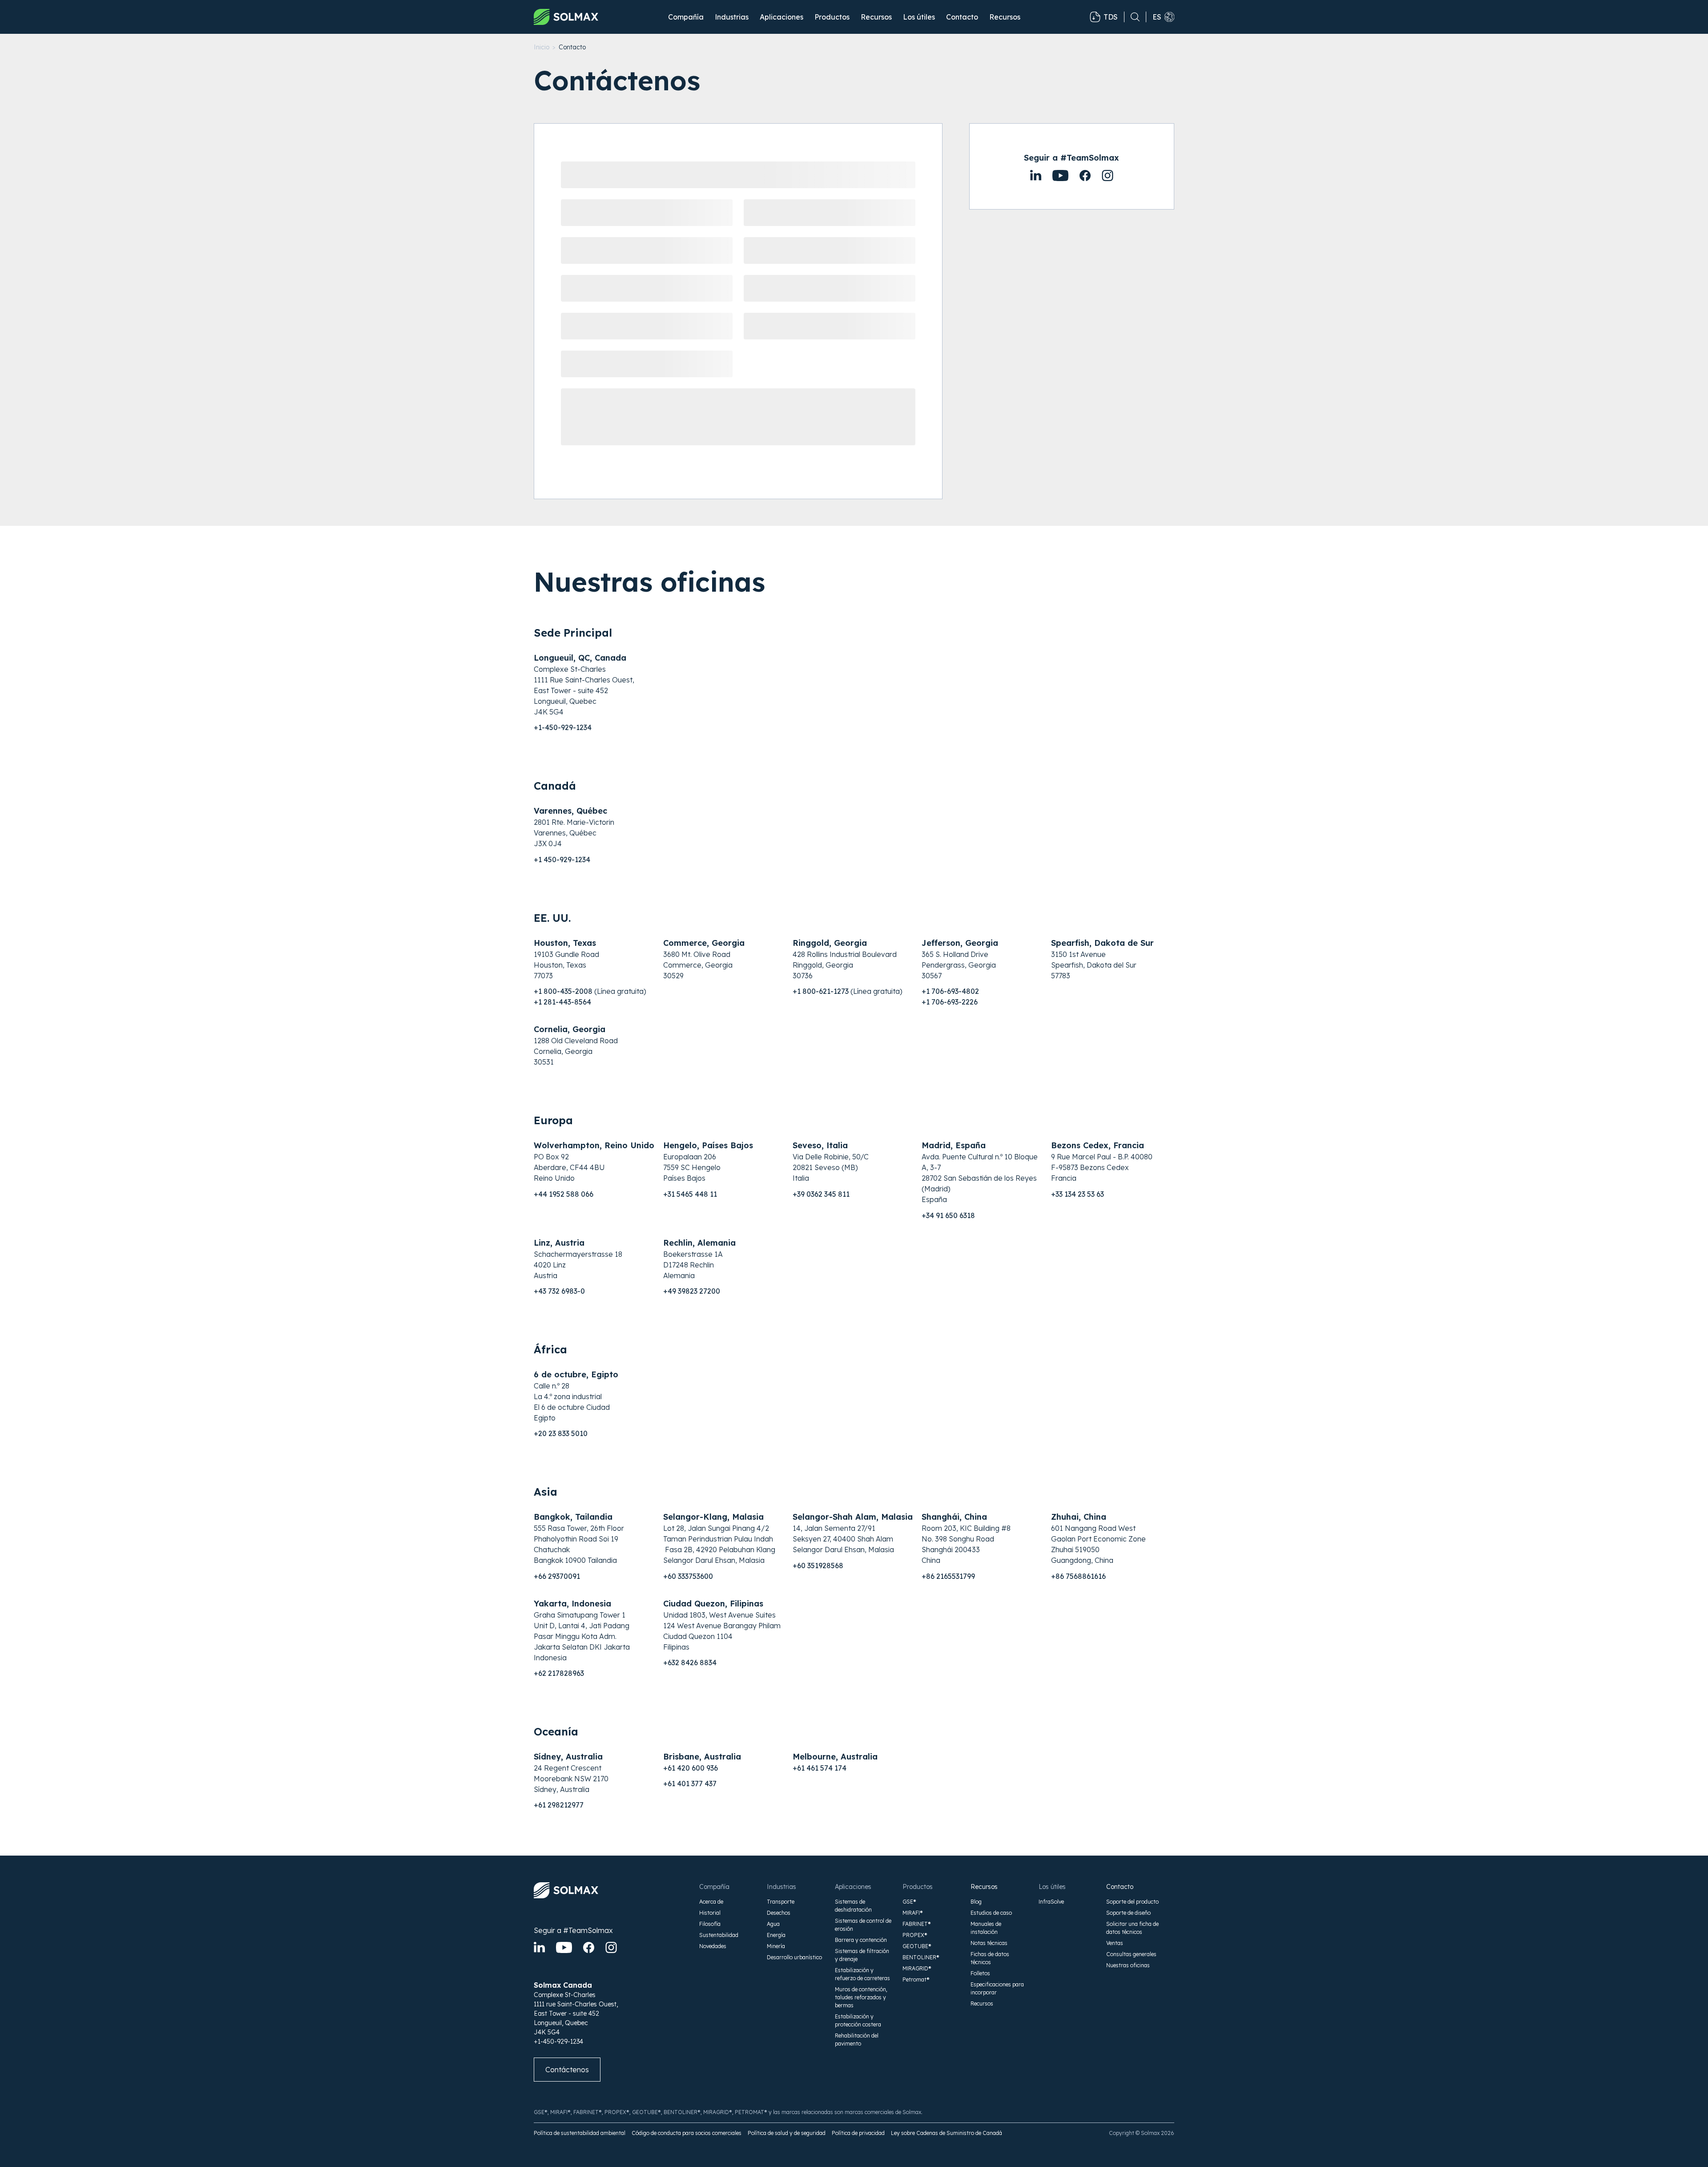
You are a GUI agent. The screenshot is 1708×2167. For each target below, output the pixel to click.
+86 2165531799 (948, 1576)
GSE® (909, 1902)
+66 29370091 (557, 1576)
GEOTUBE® (917, 1946)
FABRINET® (917, 1924)
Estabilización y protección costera (858, 2020)
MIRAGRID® (917, 1968)
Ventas (1115, 1943)
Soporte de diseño (1128, 1913)
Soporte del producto (1132, 1902)
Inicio (542, 47)
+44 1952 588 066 (564, 1194)
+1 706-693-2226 (950, 1002)
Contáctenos (567, 2070)
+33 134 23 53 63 (1078, 1194)
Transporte (781, 1902)
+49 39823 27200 (692, 1291)
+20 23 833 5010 (561, 1433)
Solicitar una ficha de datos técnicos (1132, 1928)
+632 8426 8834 (690, 1663)
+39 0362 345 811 (821, 1194)
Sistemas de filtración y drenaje (862, 1955)
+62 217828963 (559, 1673)
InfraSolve (1051, 1902)
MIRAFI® (913, 1913)
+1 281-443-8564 (562, 1002)
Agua (773, 1924)
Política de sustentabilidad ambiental (580, 2133)
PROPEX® (915, 1935)
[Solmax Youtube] (564, 1947)
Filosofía (710, 1924)
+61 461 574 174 (820, 1768)
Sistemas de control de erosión (863, 1925)
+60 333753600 (688, 1576)
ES (1157, 17)
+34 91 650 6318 (948, 1215)
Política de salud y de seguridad (787, 2133)
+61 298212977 (559, 1805)
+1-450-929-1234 (563, 727)
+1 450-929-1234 (562, 860)
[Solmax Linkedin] (539, 1947)
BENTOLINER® (921, 1957)
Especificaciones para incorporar (997, 1988)
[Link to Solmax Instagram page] (1108, 176)
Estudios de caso (991, 1913)
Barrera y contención (861, 1940)
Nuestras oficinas (1128, 1965)
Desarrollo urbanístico (794, 1957)
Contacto (962, 17)
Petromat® (916, 1979)
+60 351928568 (818, 1566)
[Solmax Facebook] (589, 1947)
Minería (776, 1946)
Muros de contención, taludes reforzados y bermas (861, 1997)
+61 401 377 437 (690, 1784)
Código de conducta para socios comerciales (687, 2133)
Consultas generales (1131, 1954)
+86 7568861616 (1078, 1576)
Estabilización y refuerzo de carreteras (862, 1974)
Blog (976, 1902)
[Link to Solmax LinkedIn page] (1036, 176)
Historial (710, 1913)
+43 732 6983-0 (559, 1291)
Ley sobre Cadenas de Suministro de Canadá (947, 2133)
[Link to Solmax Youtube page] (1085, 176)
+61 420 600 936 (691, 1768)
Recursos (984, 1887)
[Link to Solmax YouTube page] (1060, 176)
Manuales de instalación (986, 1928)
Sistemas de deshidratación (853, 1906)
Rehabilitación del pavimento (857, 2040)
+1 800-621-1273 (821, 991)
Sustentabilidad (719, 1935)
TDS (1111, 17)
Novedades (713, 1946)
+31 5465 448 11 (690, 1194)
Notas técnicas (989, 1943)
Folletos (980, 1973)
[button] (686, 17)
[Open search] (1132, 17)
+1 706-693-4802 (950, 991)
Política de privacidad (858, 2133)
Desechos (779, 1913)
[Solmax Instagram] (611, 1947)
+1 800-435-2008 (563, 991)
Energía (776, 1935)
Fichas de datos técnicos (990, 1958)
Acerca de (711, 1902)
